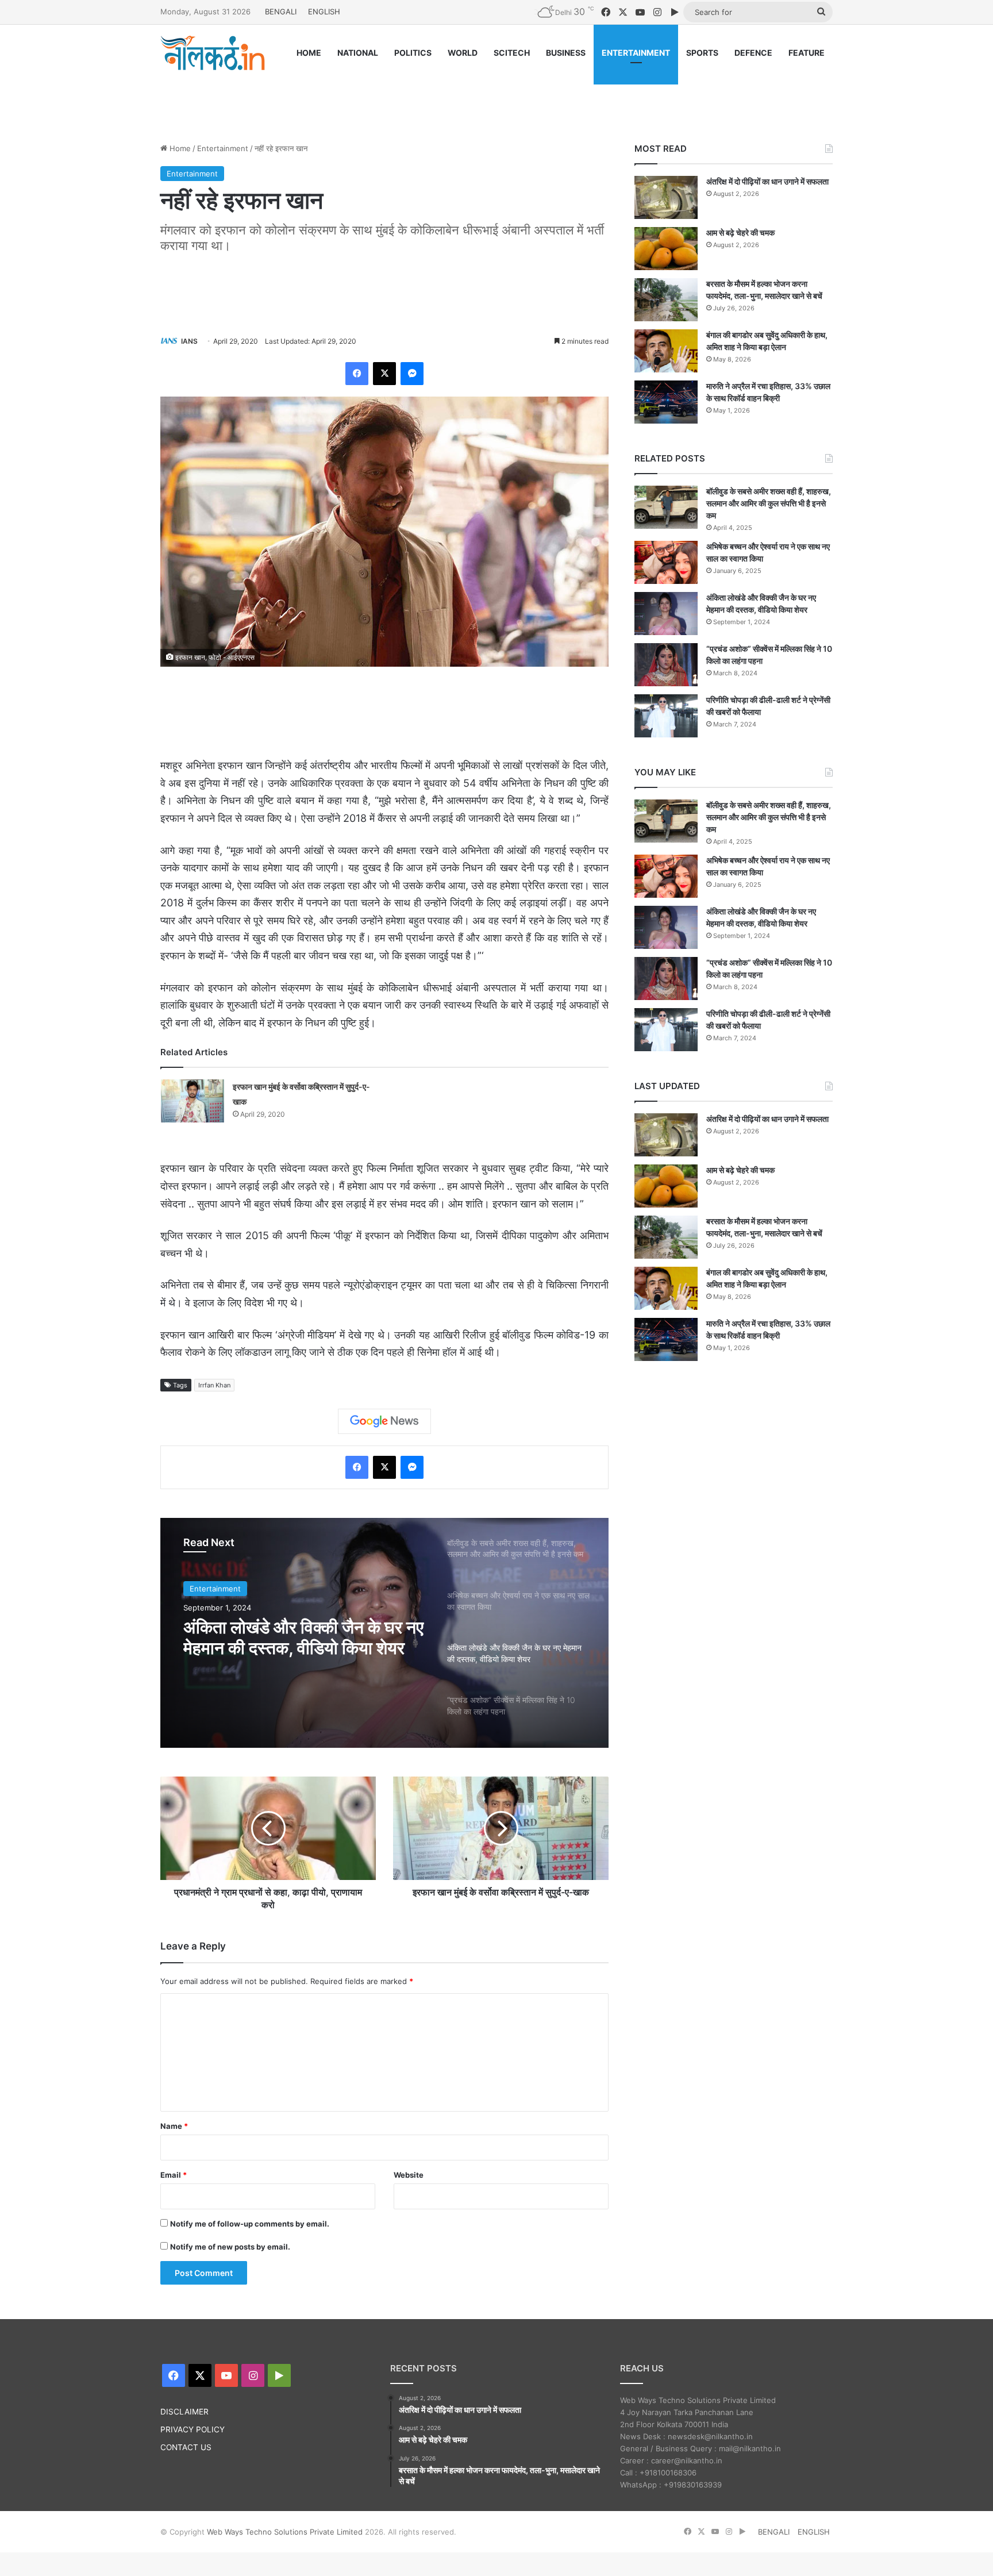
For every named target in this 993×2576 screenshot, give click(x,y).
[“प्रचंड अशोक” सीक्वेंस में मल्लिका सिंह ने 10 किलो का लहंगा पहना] (666, 665)
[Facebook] (357, 374)
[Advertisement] (496, 96)
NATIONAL (358, 53)
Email (174, 2175)
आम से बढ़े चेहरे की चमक (740, 232)
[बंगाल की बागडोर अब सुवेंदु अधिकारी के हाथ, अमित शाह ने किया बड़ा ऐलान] (666, 351)
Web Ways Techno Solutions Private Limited (285, 2532)
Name (174, 2126)
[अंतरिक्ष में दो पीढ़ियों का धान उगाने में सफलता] (666, 197)
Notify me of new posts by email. (230, 2247)
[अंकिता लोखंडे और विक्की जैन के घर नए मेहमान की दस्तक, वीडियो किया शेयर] (666, 614)
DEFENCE (753, 53)
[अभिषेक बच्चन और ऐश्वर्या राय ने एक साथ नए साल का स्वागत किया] (666, 562)
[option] (384, 1633)
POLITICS (413, 53)
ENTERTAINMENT (636, 53)
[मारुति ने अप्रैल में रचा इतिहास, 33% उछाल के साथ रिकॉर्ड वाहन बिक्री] (666, 402)
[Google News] (384, 1421)
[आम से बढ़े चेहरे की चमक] (666, 249)
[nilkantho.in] (213, 53)
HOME (309, 53)
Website (409, 2175)
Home (179, 148)
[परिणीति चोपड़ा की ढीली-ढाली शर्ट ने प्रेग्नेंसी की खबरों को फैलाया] (666, 716)
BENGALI (281, 11)
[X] (384, 374)
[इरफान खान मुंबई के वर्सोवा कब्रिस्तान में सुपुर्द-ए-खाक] (193, 1101)
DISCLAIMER (184, 2412)
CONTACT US (186, 2447)
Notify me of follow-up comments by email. (250, 2224)
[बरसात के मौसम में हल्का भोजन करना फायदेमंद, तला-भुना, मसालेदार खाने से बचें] (666, 300)
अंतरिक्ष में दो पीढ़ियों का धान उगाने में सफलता (767, 181)
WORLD (463, 53)
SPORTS (702, 53)
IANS (189, 341)
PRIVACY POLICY (193, 2429)
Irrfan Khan (214, 1385)
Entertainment (223, 148)
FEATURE (807, 53)
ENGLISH (324, 11)
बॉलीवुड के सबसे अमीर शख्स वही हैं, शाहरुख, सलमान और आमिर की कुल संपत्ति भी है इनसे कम (769, 503)
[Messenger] (412, 374)
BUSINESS (566, 53)
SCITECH (512, 53)
